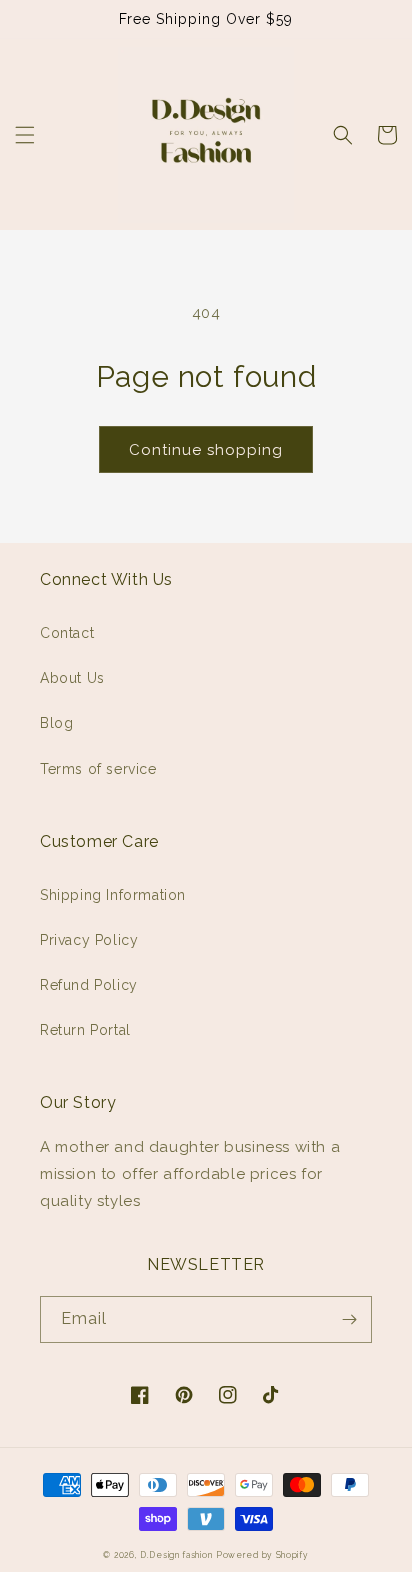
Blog (56, 723)
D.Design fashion (176, 1555)
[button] (25, 135)
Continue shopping (206, 450)
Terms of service (98, 769)
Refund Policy (89, 985)
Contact (67, 633)
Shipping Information (113, 895)
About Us (72, 678)
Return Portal (85, 1030)
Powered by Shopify (262, 1555)
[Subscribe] (349, 1319)
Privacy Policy (89, 940)
